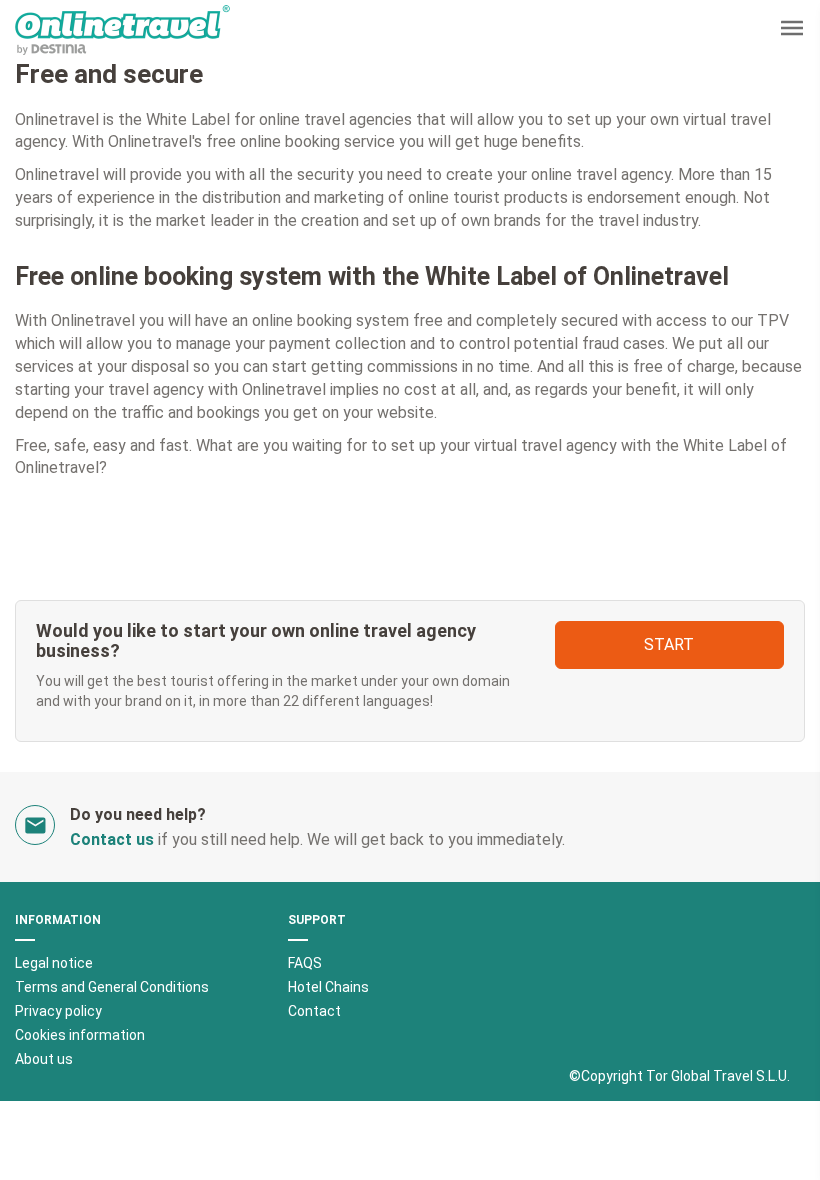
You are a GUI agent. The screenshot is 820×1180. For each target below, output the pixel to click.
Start (669, 644)
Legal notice (54, 963)
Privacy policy (58, 1011)
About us (44, 1059)
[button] (792, 30)
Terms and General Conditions (112, 987)
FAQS (305, 963)
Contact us (112, 839)
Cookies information (80, 1035)
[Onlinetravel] (122, 30)
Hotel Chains (328, 987)
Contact (314, 1011)
